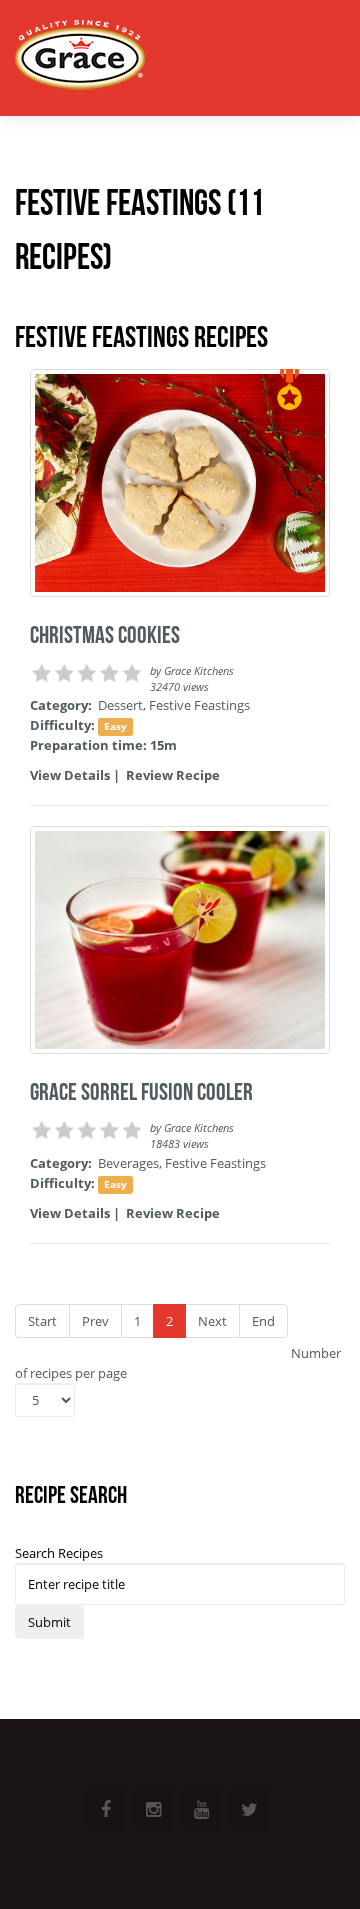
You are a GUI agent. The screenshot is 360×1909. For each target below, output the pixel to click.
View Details (70, 775)
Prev (95, 1321)
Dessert (120, 705)
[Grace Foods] (80, 57)
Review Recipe (173, 775)
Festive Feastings (199, 705)
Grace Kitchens (199, 671)
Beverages (128, 1163)
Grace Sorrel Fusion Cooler (141, 1092)
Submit (49, 1622)
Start (42, 1321)
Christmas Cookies (105, 635)
